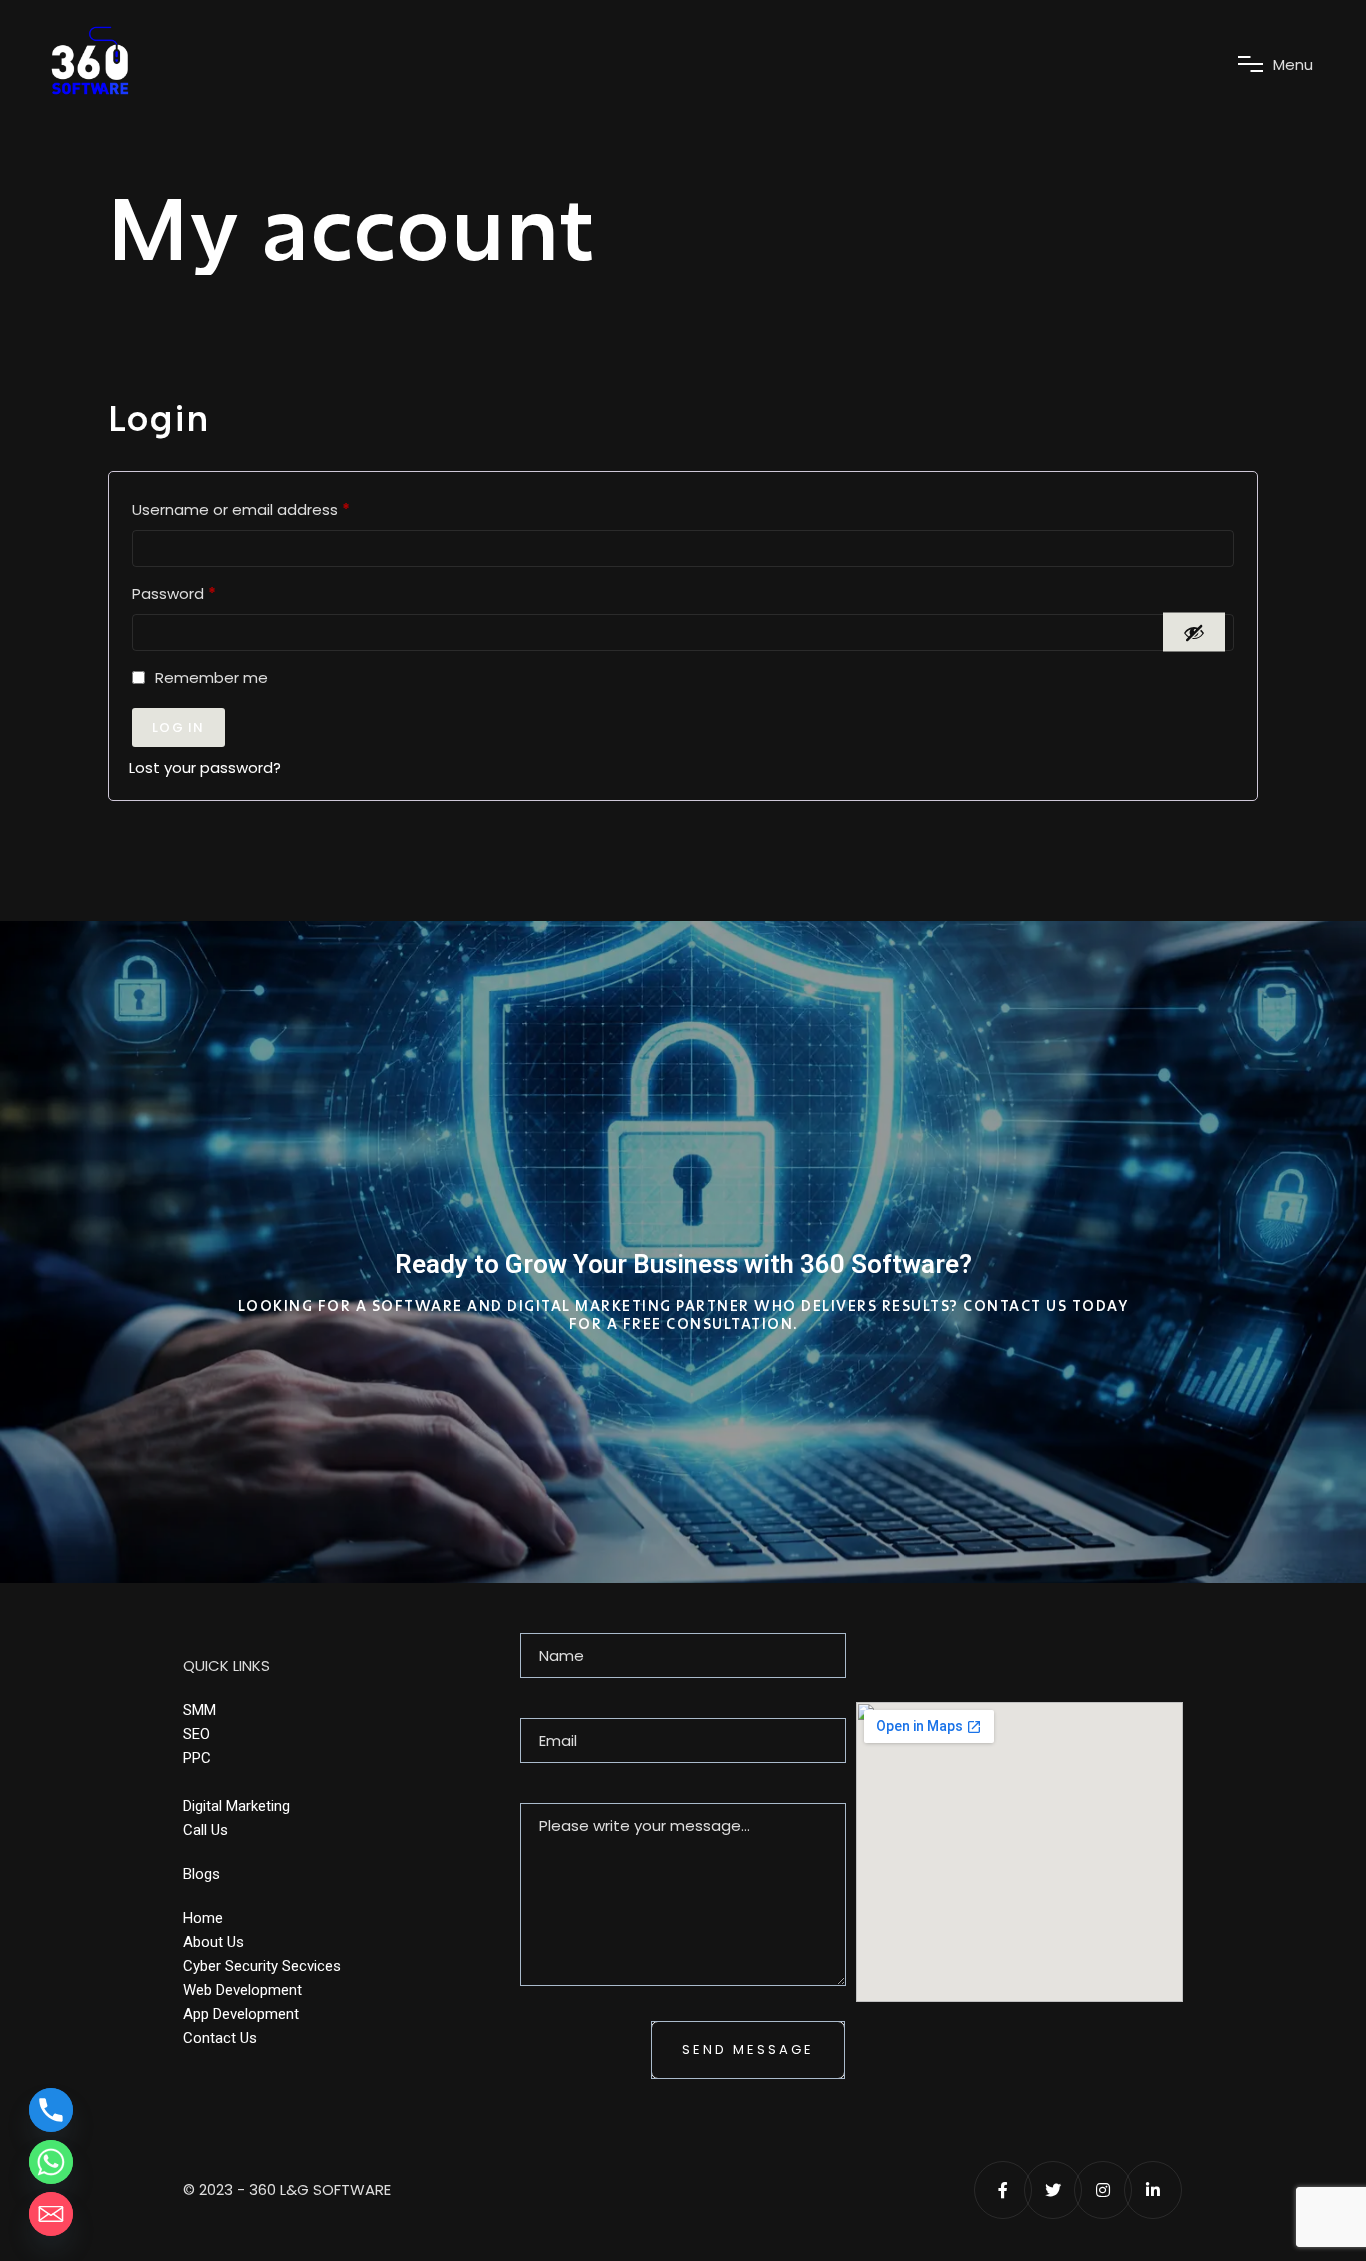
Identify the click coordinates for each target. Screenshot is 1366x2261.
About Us (213, 1942)
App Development (241, 2014)
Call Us (205, 1830)
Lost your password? (205, 767)
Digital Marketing (236, 1806)
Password (206, 591)
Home (203, 1918)
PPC (197, 1758)
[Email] (51, 2214)
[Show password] (1194, 632)
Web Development (242, 1990)
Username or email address (273, 507)
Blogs (201, 1874)
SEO (196, 1734)
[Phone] (51, 2110)
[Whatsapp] (51, 2162)
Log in (178, 727)
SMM (199, 1710)
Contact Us (220, 2038)
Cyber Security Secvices (262, 1966)
